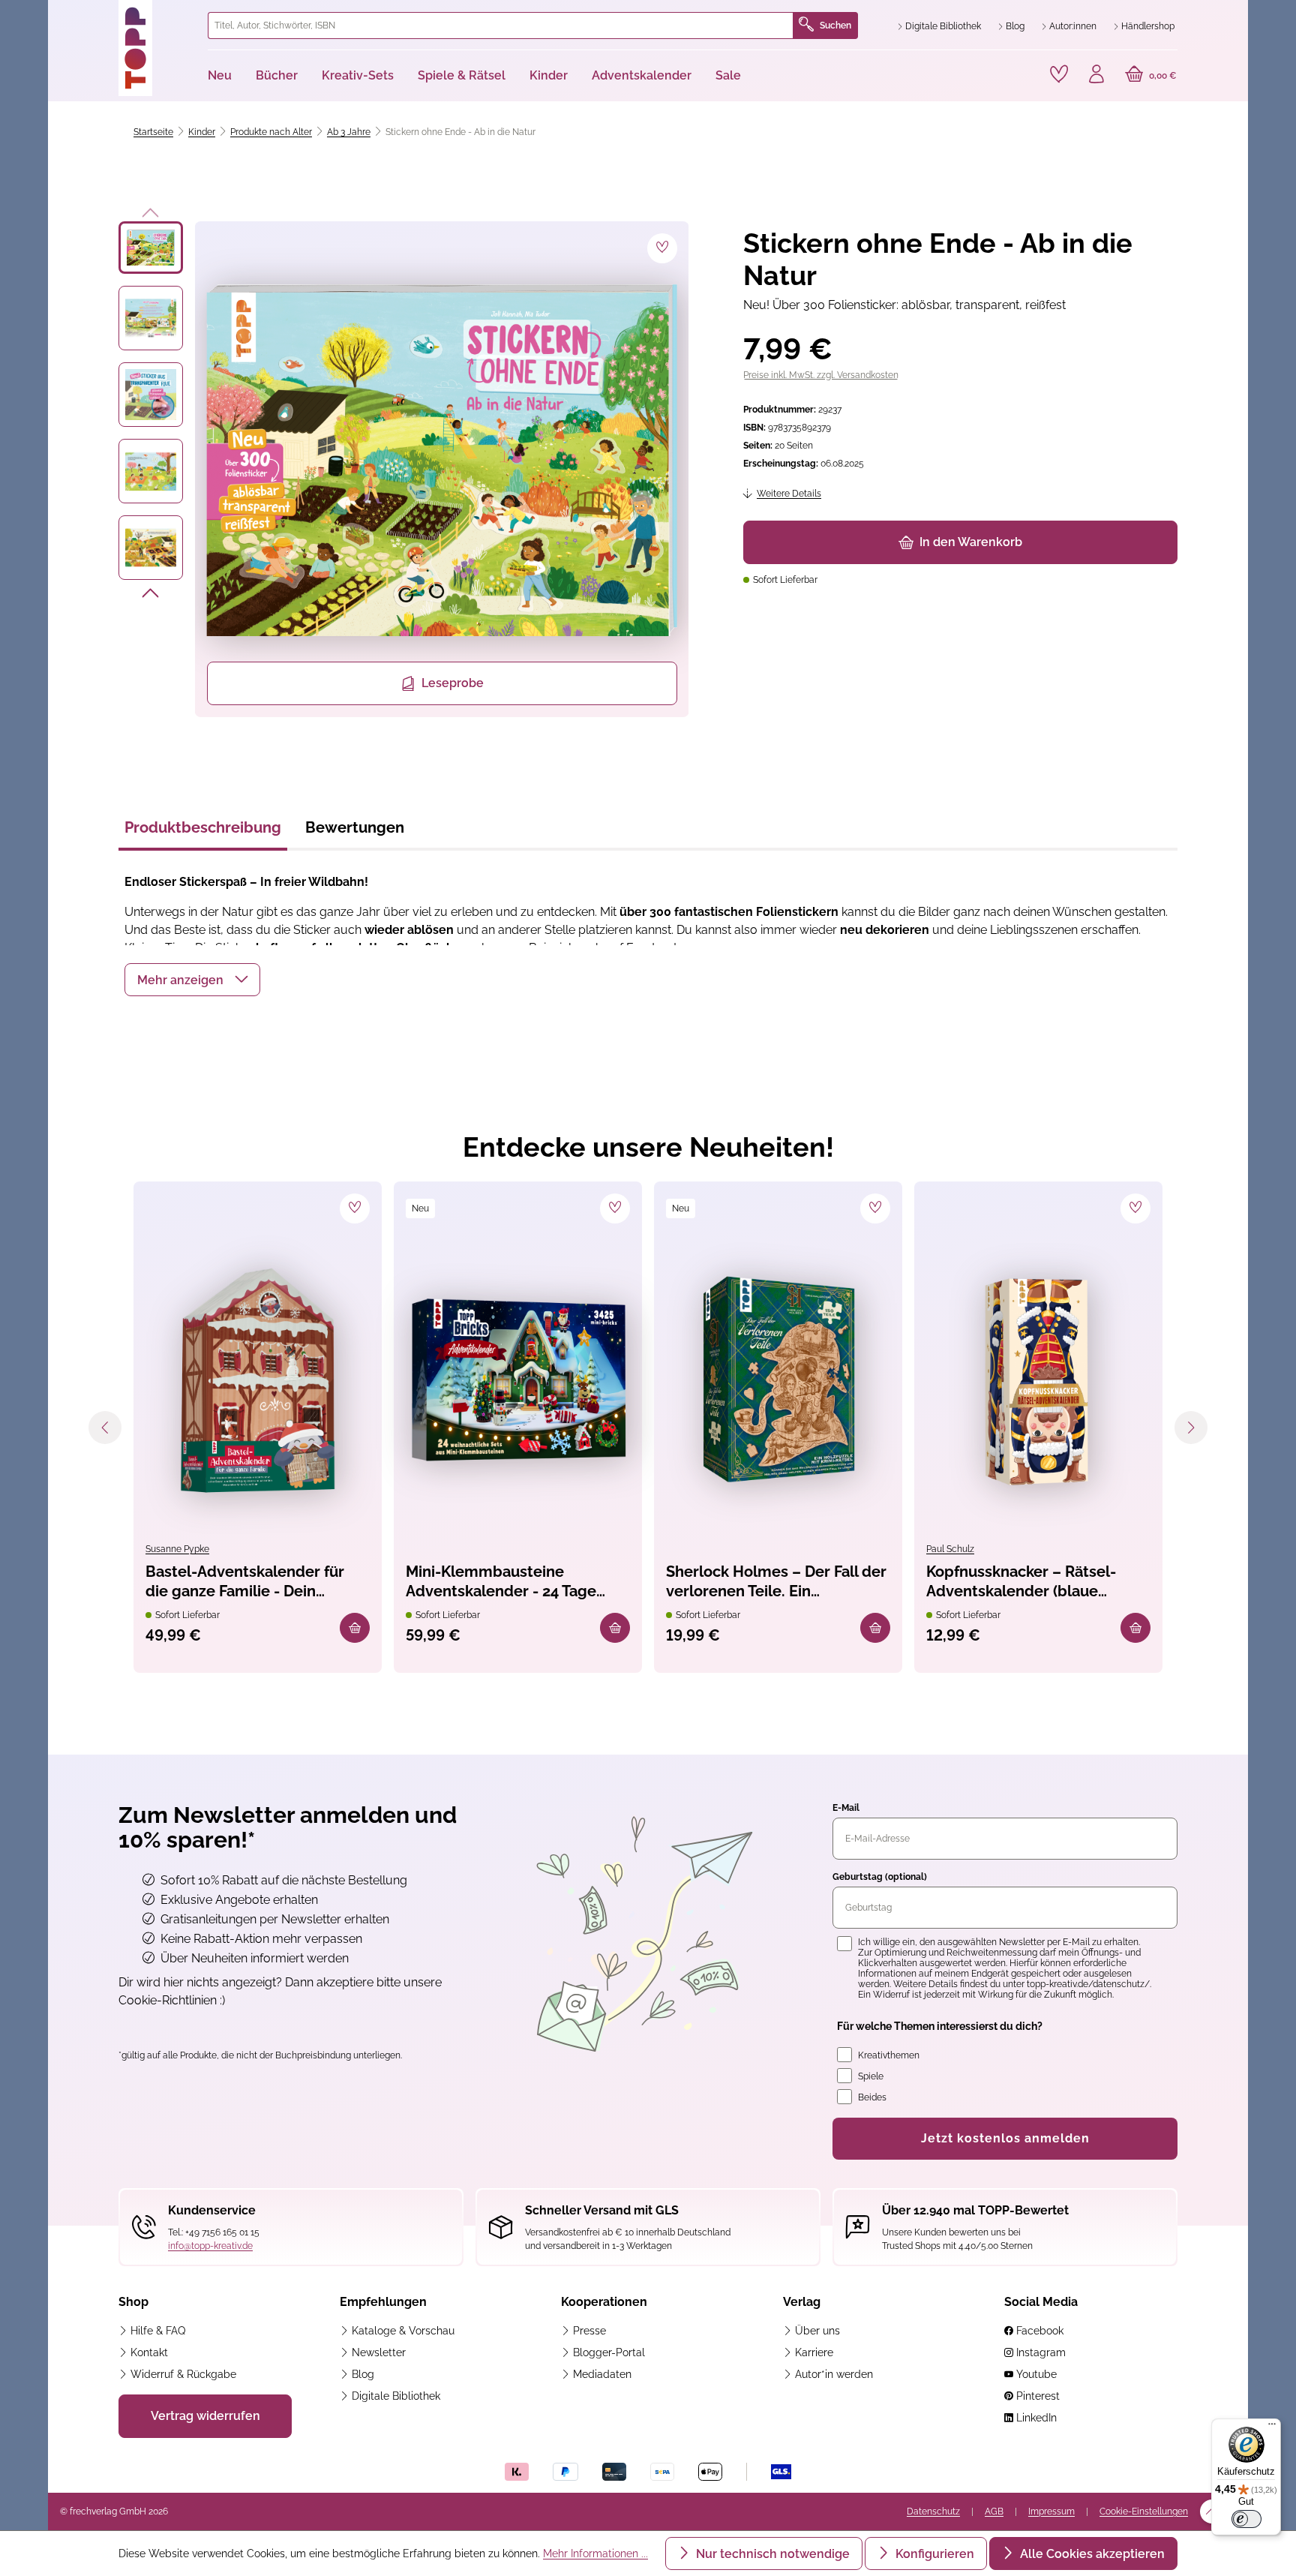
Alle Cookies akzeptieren (1091, 2554)
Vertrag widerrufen (205, 2416)
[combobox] (501, 26)
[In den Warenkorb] (355, 1628)
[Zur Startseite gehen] (157, 48)
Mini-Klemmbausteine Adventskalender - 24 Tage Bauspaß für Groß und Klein (503, 1582)
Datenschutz (933, 2511)
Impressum (1051, 2511)
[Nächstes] (151, 596)
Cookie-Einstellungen (1144, 2511)
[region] (404, 469)
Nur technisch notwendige (771, 2554)
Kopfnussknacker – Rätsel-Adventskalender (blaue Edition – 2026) (1021, 1582)
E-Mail (846, 1808)
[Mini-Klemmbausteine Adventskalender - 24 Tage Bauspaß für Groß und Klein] (518, 1380)
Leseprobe (453, 683)
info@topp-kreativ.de (210, 2246)
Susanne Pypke (177, 1549)
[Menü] (1272, 2427)
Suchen (835, 26)
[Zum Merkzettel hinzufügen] (662, 248)
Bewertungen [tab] (355, 827)
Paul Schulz (950, 1549)
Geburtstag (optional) (880, 1877)
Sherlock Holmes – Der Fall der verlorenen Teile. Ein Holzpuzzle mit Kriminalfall (776, 1582)
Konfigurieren (933, 2554)
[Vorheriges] (151, 210)
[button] (192, 980)
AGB (994, 2511)
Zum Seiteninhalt (111, 15)
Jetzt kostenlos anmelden (1005, 2138)
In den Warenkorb (971, 542)
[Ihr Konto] (1096, 76)
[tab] (203, 832)
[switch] (1246, 2519)
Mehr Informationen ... (595, 2553)
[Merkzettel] (1059, 74)
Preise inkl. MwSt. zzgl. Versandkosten (821, 375)
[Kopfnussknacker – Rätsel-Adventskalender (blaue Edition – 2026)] (1038, 1380)
